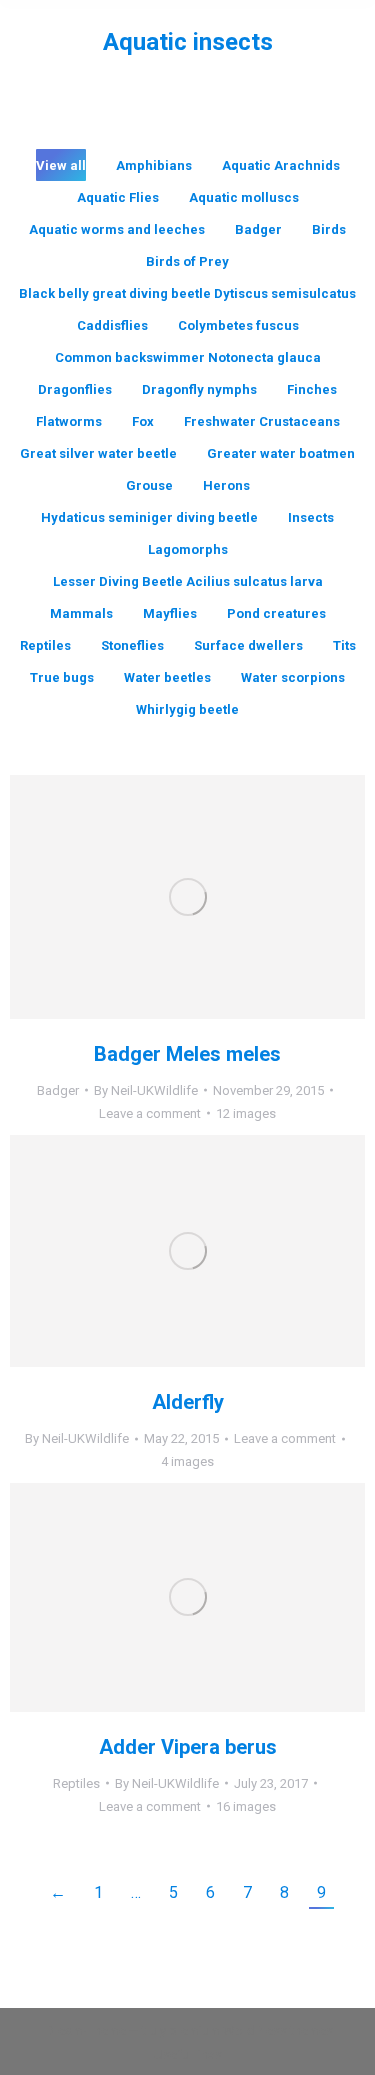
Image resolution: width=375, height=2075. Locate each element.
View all (61, 165)
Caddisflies (112, 325)
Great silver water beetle (98, 453)
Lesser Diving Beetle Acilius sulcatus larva (188, 581)
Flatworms (69, 421)
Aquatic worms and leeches (117, 229)
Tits (344, 645)
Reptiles (45, 645)
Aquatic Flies (118, 197)
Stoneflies (132, 645)
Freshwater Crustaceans (262, 421)
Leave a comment (150, 1113)
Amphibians (154, 165)
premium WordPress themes (251, 2030)
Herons (226, 485)
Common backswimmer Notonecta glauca (188, 357)
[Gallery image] (187, 897)
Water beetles (167, 677)
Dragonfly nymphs (199, 389)
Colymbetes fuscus (238, 325)
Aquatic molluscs (244, 197)
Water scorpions (293, 677)
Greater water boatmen (281, 453)
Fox (143, 421)
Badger (258, 229)
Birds (329, 229)
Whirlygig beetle (187, 709)
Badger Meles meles (187, 1054)
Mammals (81, 613)
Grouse (149, 485)
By (146, 1090)
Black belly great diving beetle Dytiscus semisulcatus (187, 293)
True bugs (62, 677)
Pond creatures (276, 613)
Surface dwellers (248, 645)
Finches (312, 389)
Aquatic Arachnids (281, 165)
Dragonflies (75, 389)
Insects (311, 517)
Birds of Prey (187, 261)
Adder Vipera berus (188, 1747)
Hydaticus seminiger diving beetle (149, 517)
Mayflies (170, 613)
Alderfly (188, 1402)
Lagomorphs (188, 549)
